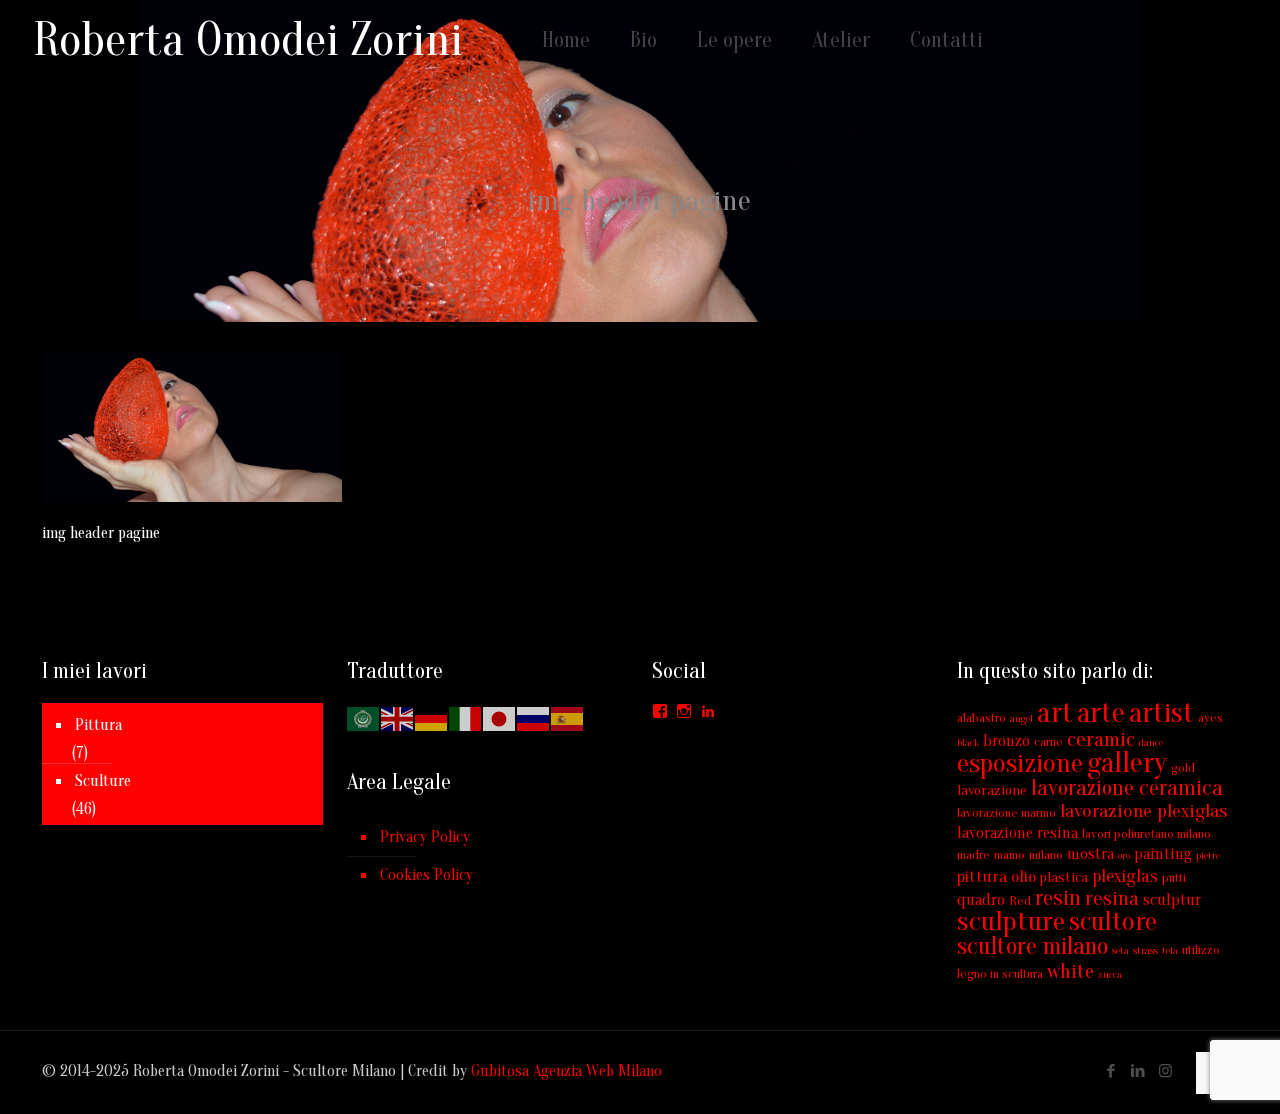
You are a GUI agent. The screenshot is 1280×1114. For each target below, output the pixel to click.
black (968, 742)
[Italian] (466, 718)
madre (973, 854)
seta (1120, 950)
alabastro (981, 717)
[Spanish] (568, 718)
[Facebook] (1111, 1071)
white (1070, 971)
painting (1163, 854)
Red (1020, 900)
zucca (1110, 974)
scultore (1113, 921)
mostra (1090, 854)
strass (1145, 950)
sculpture (1011, 921)
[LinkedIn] (1138, 1071)
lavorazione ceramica (1127, 788)
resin (1058, 898)
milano (1046, 854)
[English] (398, 718)
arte (1101, 713)
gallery (1127, 763)
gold (1183, 767)
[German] (432, 718)
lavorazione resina (1017, 833)
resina (1112, 898)
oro (1124, 855)
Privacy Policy (425, 837)
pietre (1208, 855)
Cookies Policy (426, 875)
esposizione (1020, 763)
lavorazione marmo (1006, 812)
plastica (1064, 877)
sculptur (1172, 900)
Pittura (98, 725)
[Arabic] (364, 718)
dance (1151, 742)
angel (1021, 718)
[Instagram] (1165, 1071)
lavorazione (992, 790)
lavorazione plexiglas (1143, 811)
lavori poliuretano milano (1146, 833)
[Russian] (534, 718)
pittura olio (996, 876)
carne (1048, 741)
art (1055, 713)
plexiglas (1125, 876)
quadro (981, 900)
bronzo (1006, 741)
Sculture (103, 781)
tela (1170, 950)
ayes (1210, 717)
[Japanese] (500, 718)
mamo (1009, 854)
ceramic (1101, 739)
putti (1174, 877)
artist (1161, 713)
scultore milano (1032, 946)
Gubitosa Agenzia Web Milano (566, 1071)
